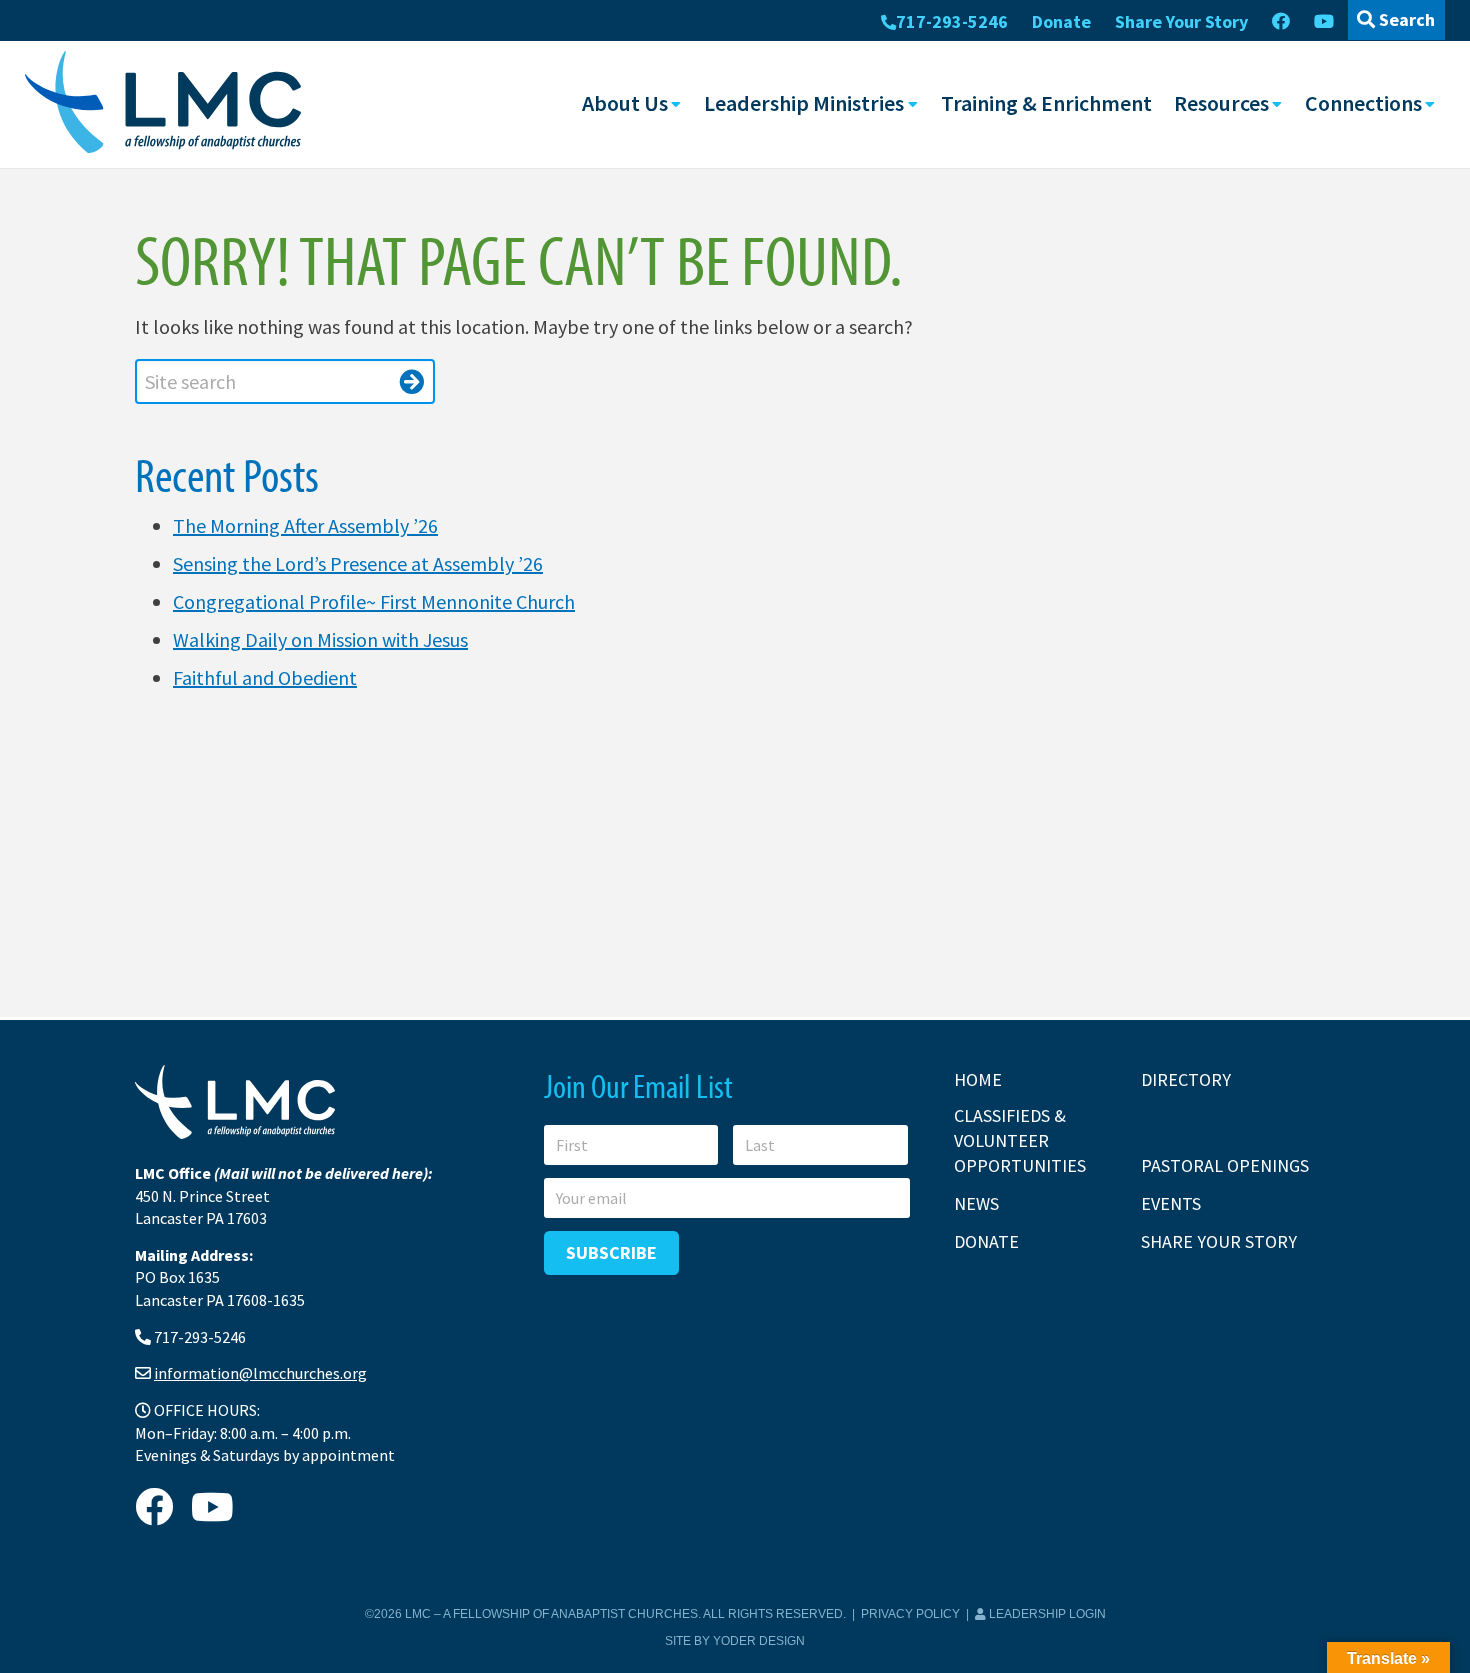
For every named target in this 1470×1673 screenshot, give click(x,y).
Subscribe (611, 1252)
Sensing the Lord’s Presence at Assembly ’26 (358, 563)
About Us (625, 103)
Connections (1363, 103)
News (976, 1203)
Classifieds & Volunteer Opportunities (1020, 1140)
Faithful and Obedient (265, 677)
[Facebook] (1281, 22)
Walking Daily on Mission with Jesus (320, 639)
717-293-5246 (952, 21)
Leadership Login (1046, 1614)
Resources (1221, 103)
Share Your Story (1181, 21)
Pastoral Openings (1225, 1165)
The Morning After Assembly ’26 (305, 525)
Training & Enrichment (1046, 103)
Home (978, 1079)
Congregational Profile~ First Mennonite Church (374, 601)
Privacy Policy (910, 1614)
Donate (1061, 21)
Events (1171, 1203)
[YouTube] (1324, 22)
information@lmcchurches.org (260, 1373)
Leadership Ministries (804, 103)
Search (1405, 19)
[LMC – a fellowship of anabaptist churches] (163, 104)
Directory (1186, 1079)
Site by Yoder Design (735, 1641)
